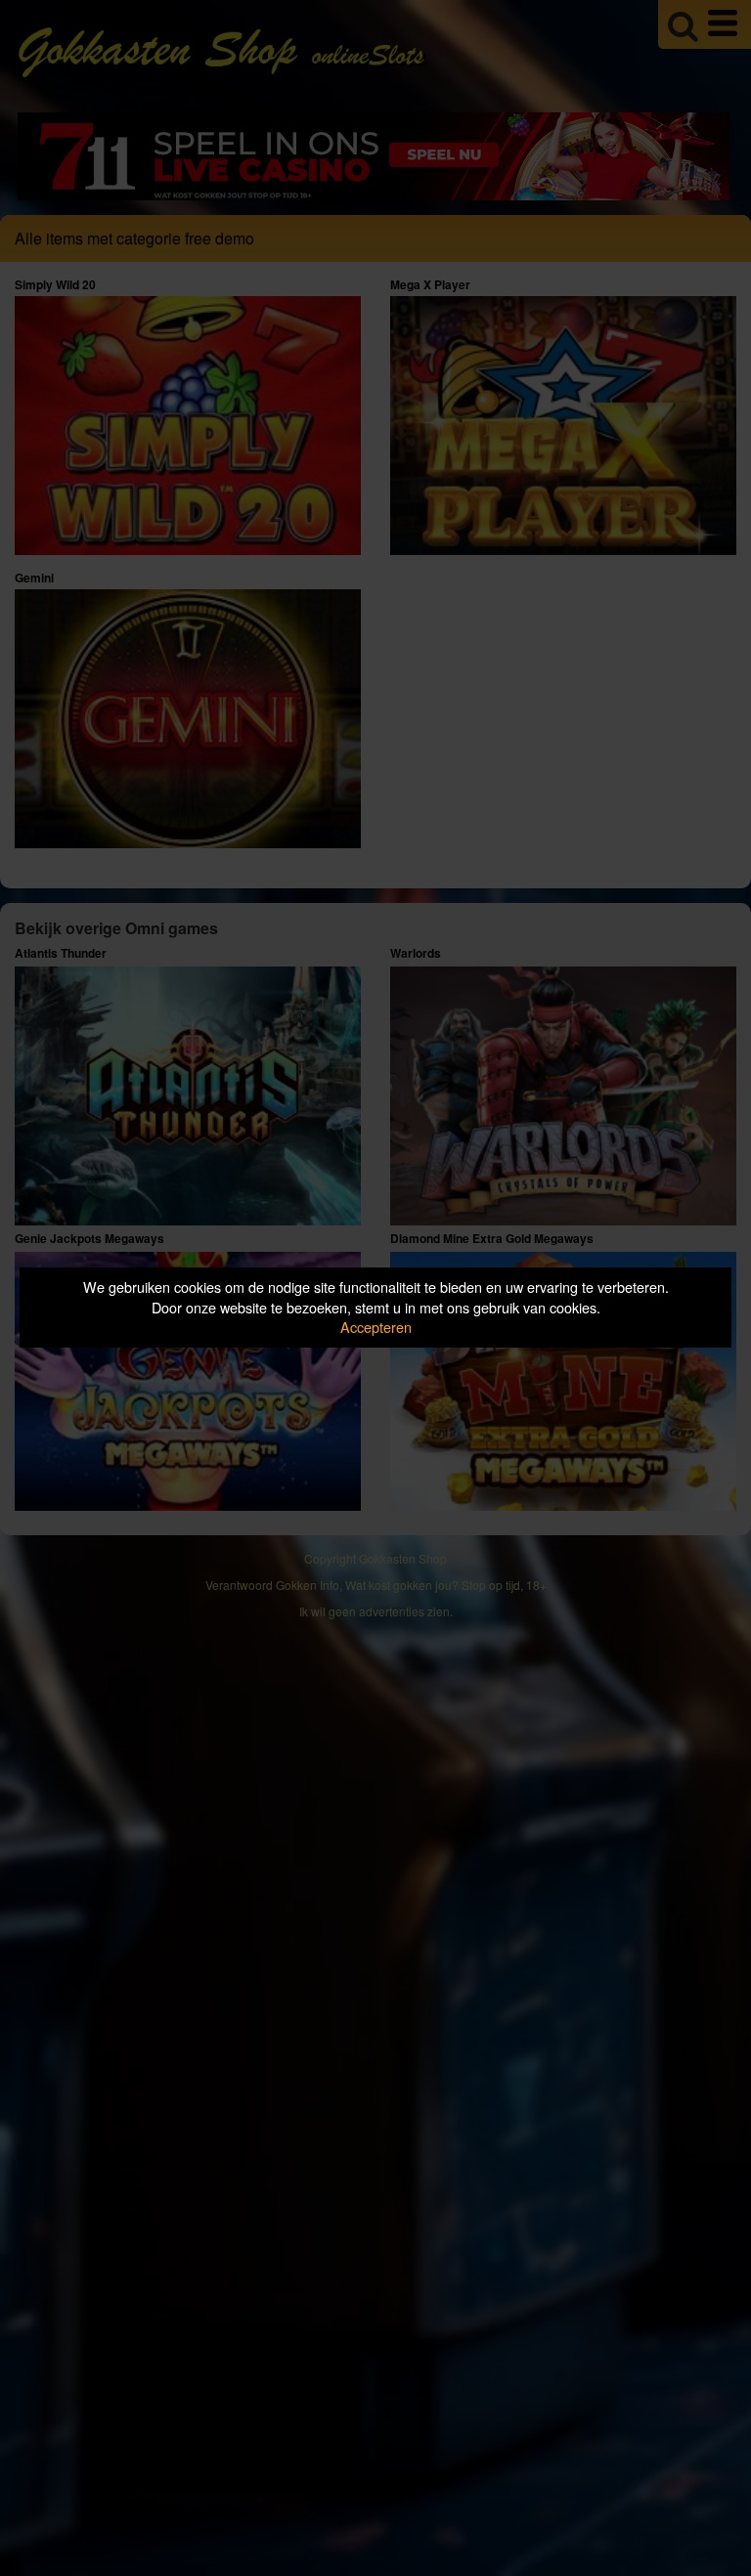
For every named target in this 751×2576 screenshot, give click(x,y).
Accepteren (376, 1327)
